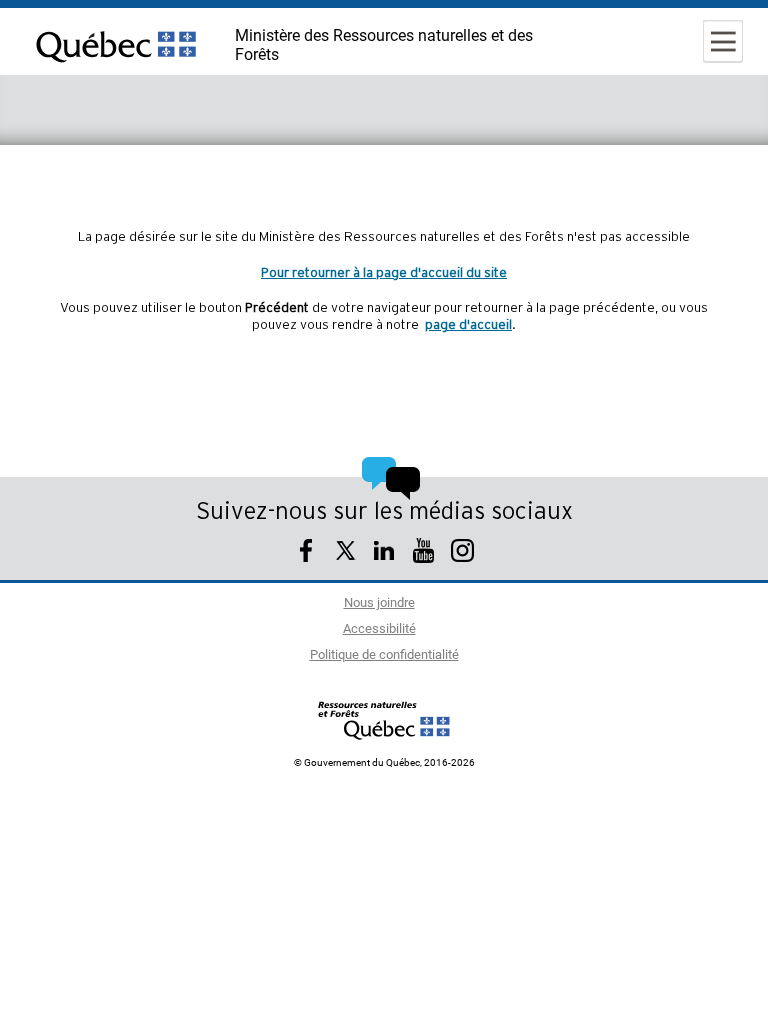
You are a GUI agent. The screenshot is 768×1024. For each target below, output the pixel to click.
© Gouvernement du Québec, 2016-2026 (384, 763)
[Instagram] (462, 553)
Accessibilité (379, 629)
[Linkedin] (384, 553)
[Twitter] (345, 553)
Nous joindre (379, 603)
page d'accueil (468, 325)
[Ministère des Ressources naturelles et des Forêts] (384, 720)
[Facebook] (306, 553)
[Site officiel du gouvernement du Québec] (116, 75)
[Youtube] (423, 553)
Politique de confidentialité (384, 655)
